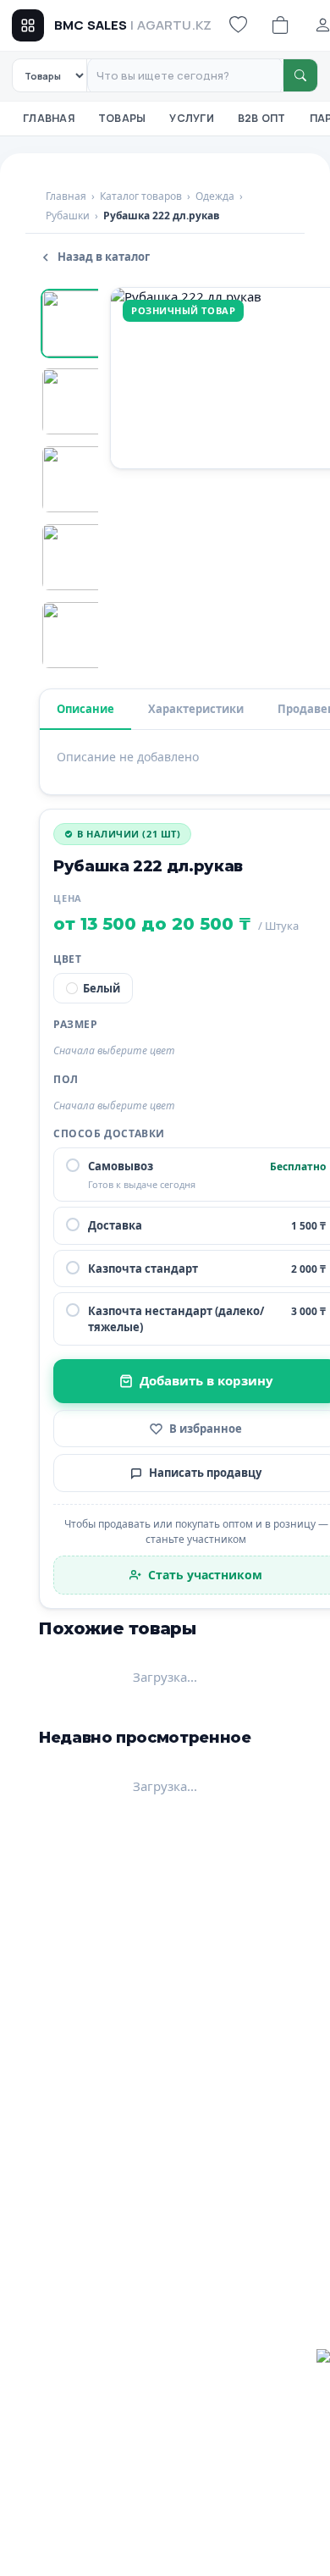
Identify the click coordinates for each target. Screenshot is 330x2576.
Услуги (192, 118)
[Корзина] (280, 25)
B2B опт (262, 118)
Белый (102, 988)
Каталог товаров (141, 196)
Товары (122, 118)
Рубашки (68, 216)
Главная (49, 118)
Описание (85, 709)
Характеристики (196, 709)
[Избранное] (238, 25)
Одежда (215, 196)
